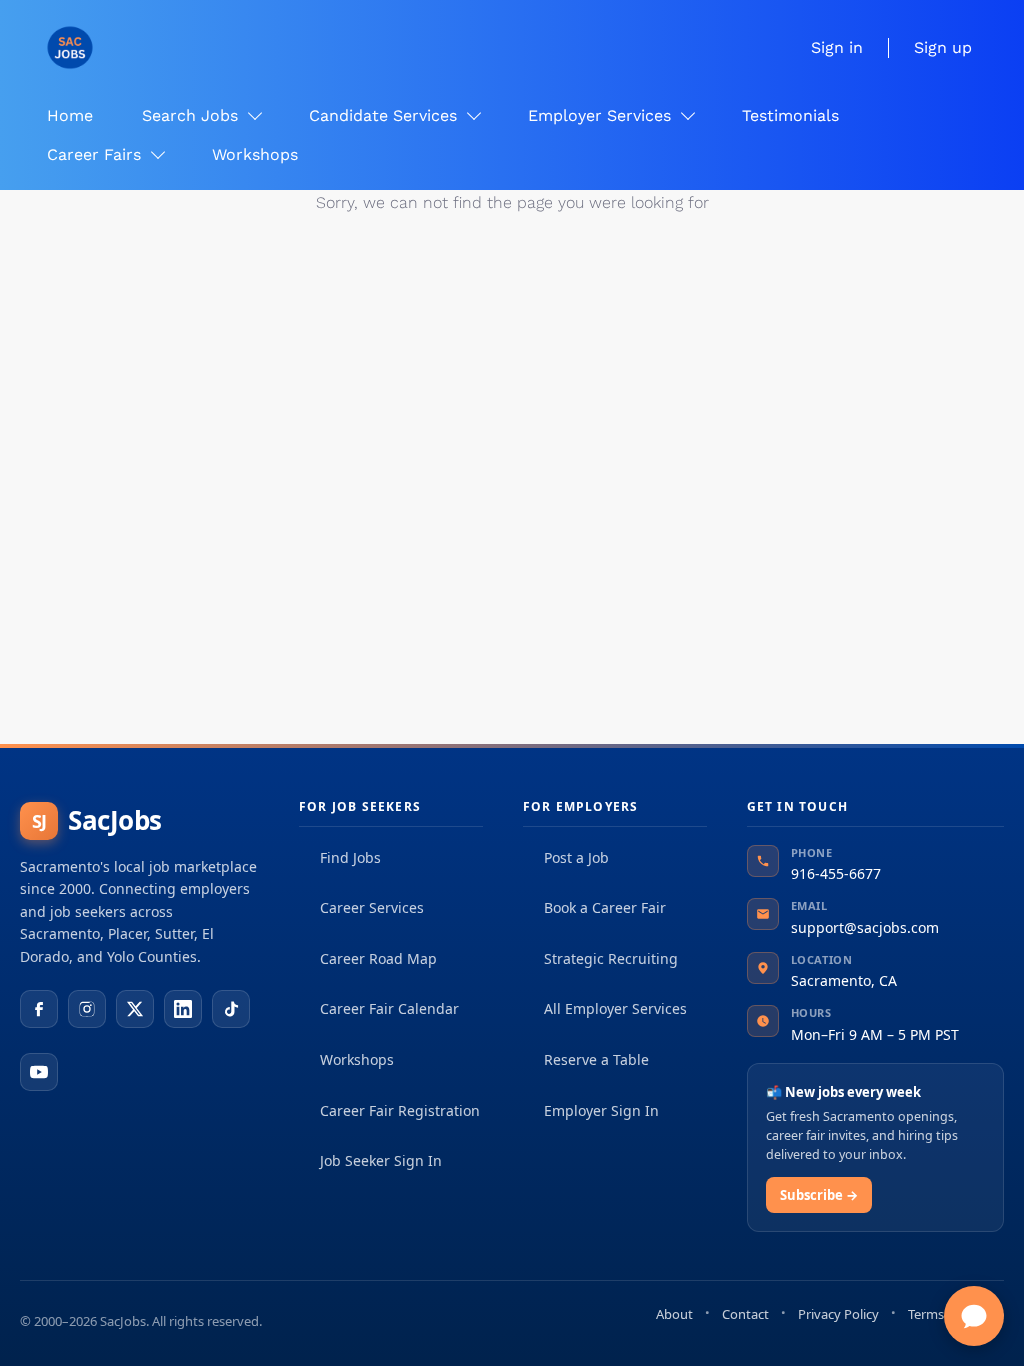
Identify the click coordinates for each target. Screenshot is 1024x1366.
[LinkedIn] (183, 1009)
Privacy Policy (838, 1314)
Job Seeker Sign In (381, 1160)
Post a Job (576, 857)
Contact (745, 1314)
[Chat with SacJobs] (974, 1316)
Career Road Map (378, 958)
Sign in (837, 47)
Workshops (357, 1059)
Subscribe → (819, 1195)
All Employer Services (615, 1008)
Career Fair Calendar (389, 1008)
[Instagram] (87, 1009)
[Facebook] (39, 1009)
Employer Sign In (601, 1110)
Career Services (372, 907)
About (674, 1314)
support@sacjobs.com (865, 927)
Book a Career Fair (605, 907)
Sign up (943, 47)
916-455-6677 (836, 873)
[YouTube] (39, 1072)
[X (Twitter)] (135, 1009)
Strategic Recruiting (611, 958)
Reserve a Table (596, 1059)
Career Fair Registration (400, 1110)
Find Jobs (350, 857)
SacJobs (97, 820)
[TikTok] (231, 1009)
